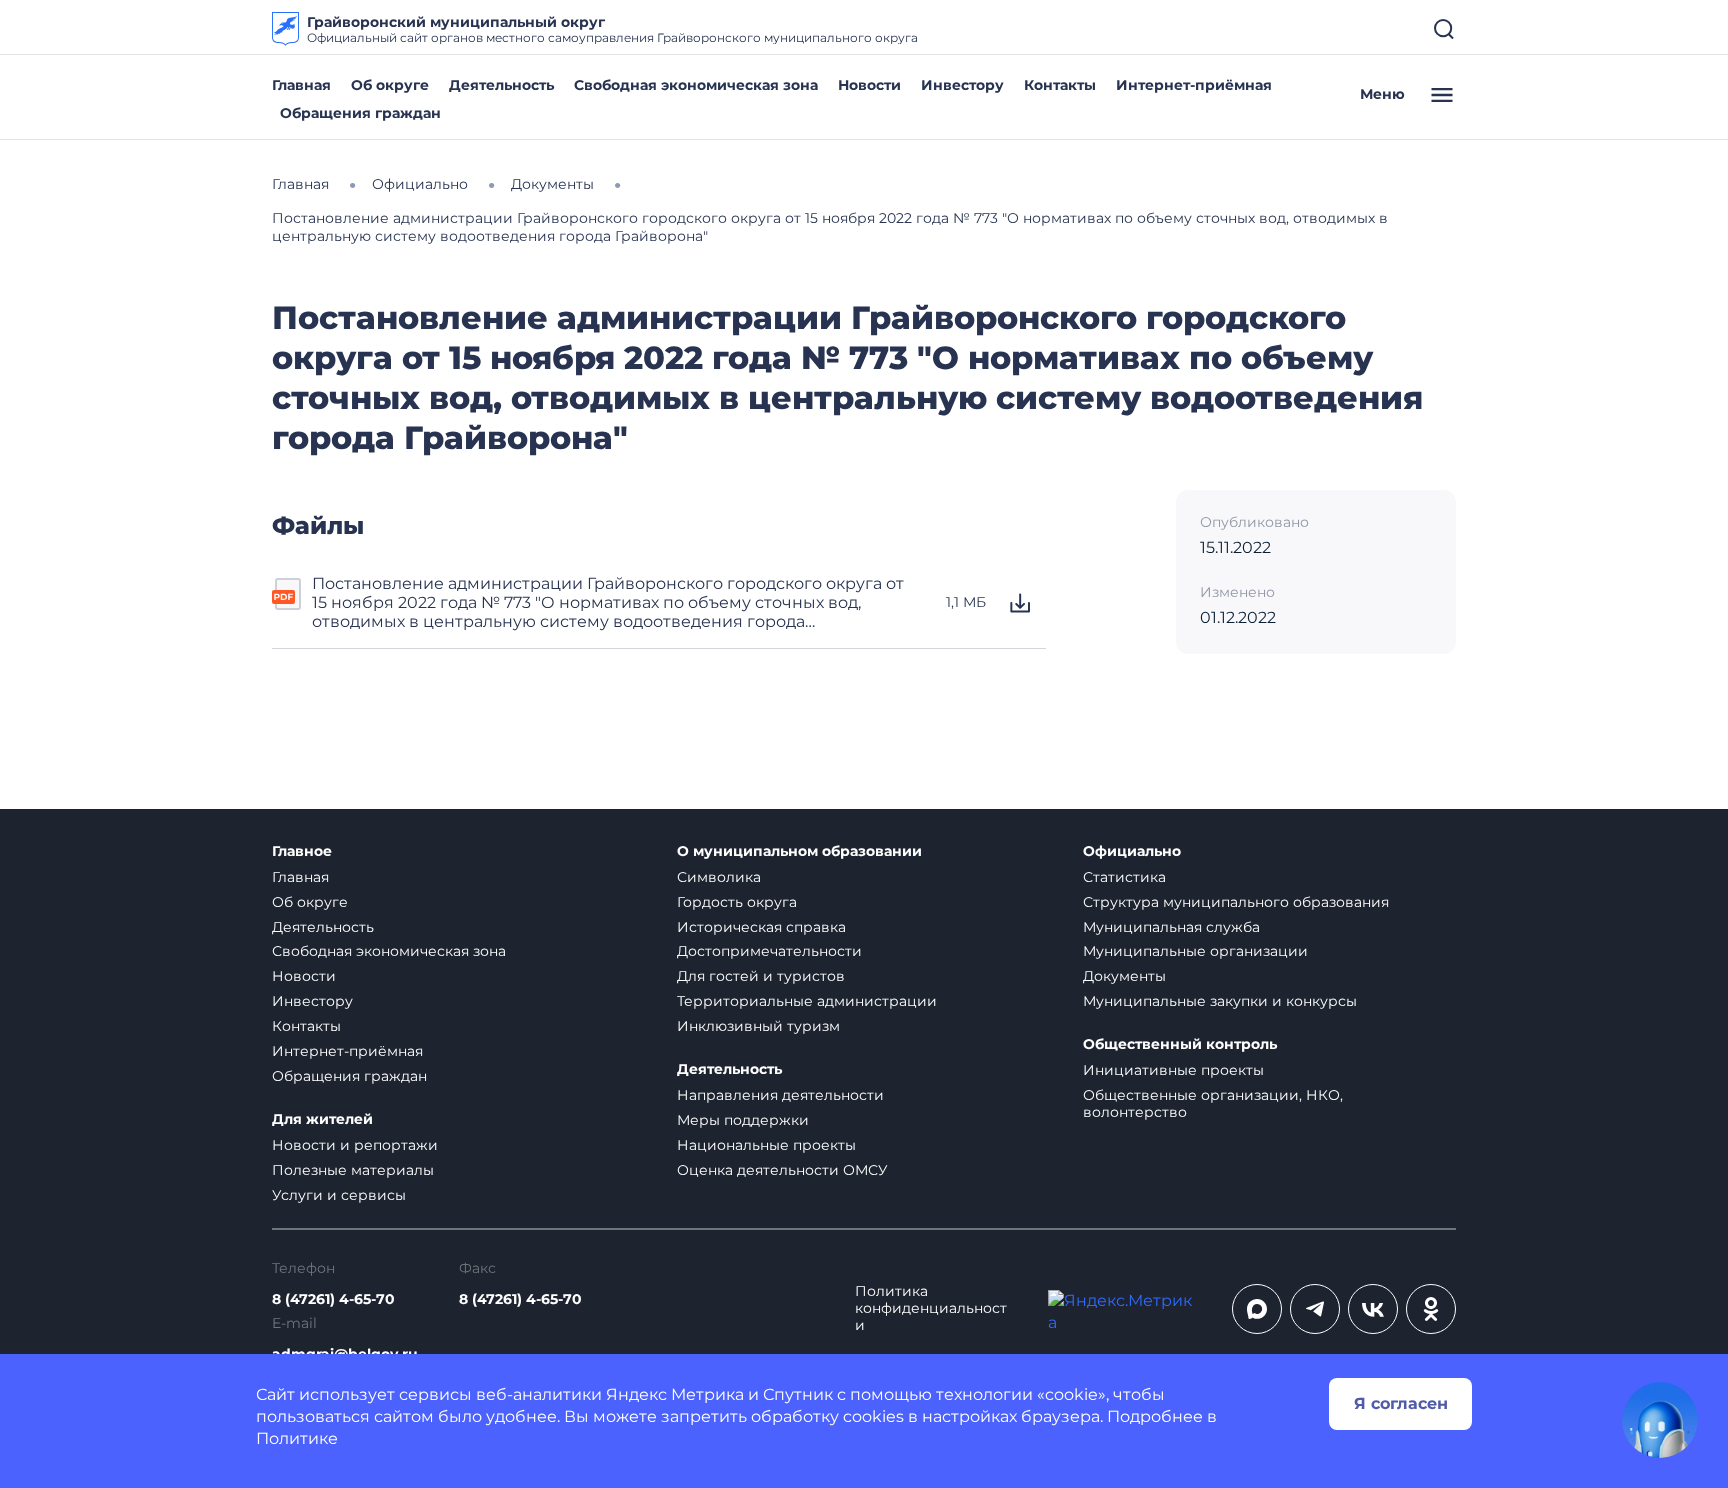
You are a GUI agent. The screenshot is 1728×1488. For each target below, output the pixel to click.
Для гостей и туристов (761, 976)
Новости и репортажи (355, 1145)
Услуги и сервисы (339, 1195)
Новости (869, 85)
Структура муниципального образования (1236, 902)
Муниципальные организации (1195, 951)
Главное (302, 851)
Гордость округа (737, 902)
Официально (1132, 851)
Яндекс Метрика (675, 1394)
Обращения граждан (360, 113)
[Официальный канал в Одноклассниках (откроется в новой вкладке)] (1431, 1309)
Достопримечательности (769, 951)
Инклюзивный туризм (758, 1026)
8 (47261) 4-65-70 (333, 1299)
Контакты (1060, 85)
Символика (719, 877)
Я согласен (1401, 1403)
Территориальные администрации (807, 1001)
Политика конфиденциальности (931, 1308)
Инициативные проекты (1173, 1070)
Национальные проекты (766, 1145)
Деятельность (501, 85)
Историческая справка (761, 927)
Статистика (1124, 877)
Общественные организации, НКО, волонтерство (1213, 1103)
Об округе (390, 85)
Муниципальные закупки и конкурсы (1220, 1001)
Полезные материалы (353, 1170)
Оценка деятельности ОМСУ (782, 1170)
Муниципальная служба (1171, 927)
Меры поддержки (743, 1120)
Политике (297, 1438)
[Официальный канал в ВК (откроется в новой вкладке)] (1373, 1309)
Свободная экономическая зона (696, 85)
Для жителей (322, 1119)
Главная (301, 85)
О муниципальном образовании (799, 851)
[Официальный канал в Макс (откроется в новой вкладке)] (1257, 1309)
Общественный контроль (1180, 1044)
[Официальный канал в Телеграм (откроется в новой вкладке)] (1315, 1309)
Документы (1124, 976)
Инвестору (962, 85)
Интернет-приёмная (1194, 85)
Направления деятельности (780, 1095)
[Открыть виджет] (1660, 1420)
